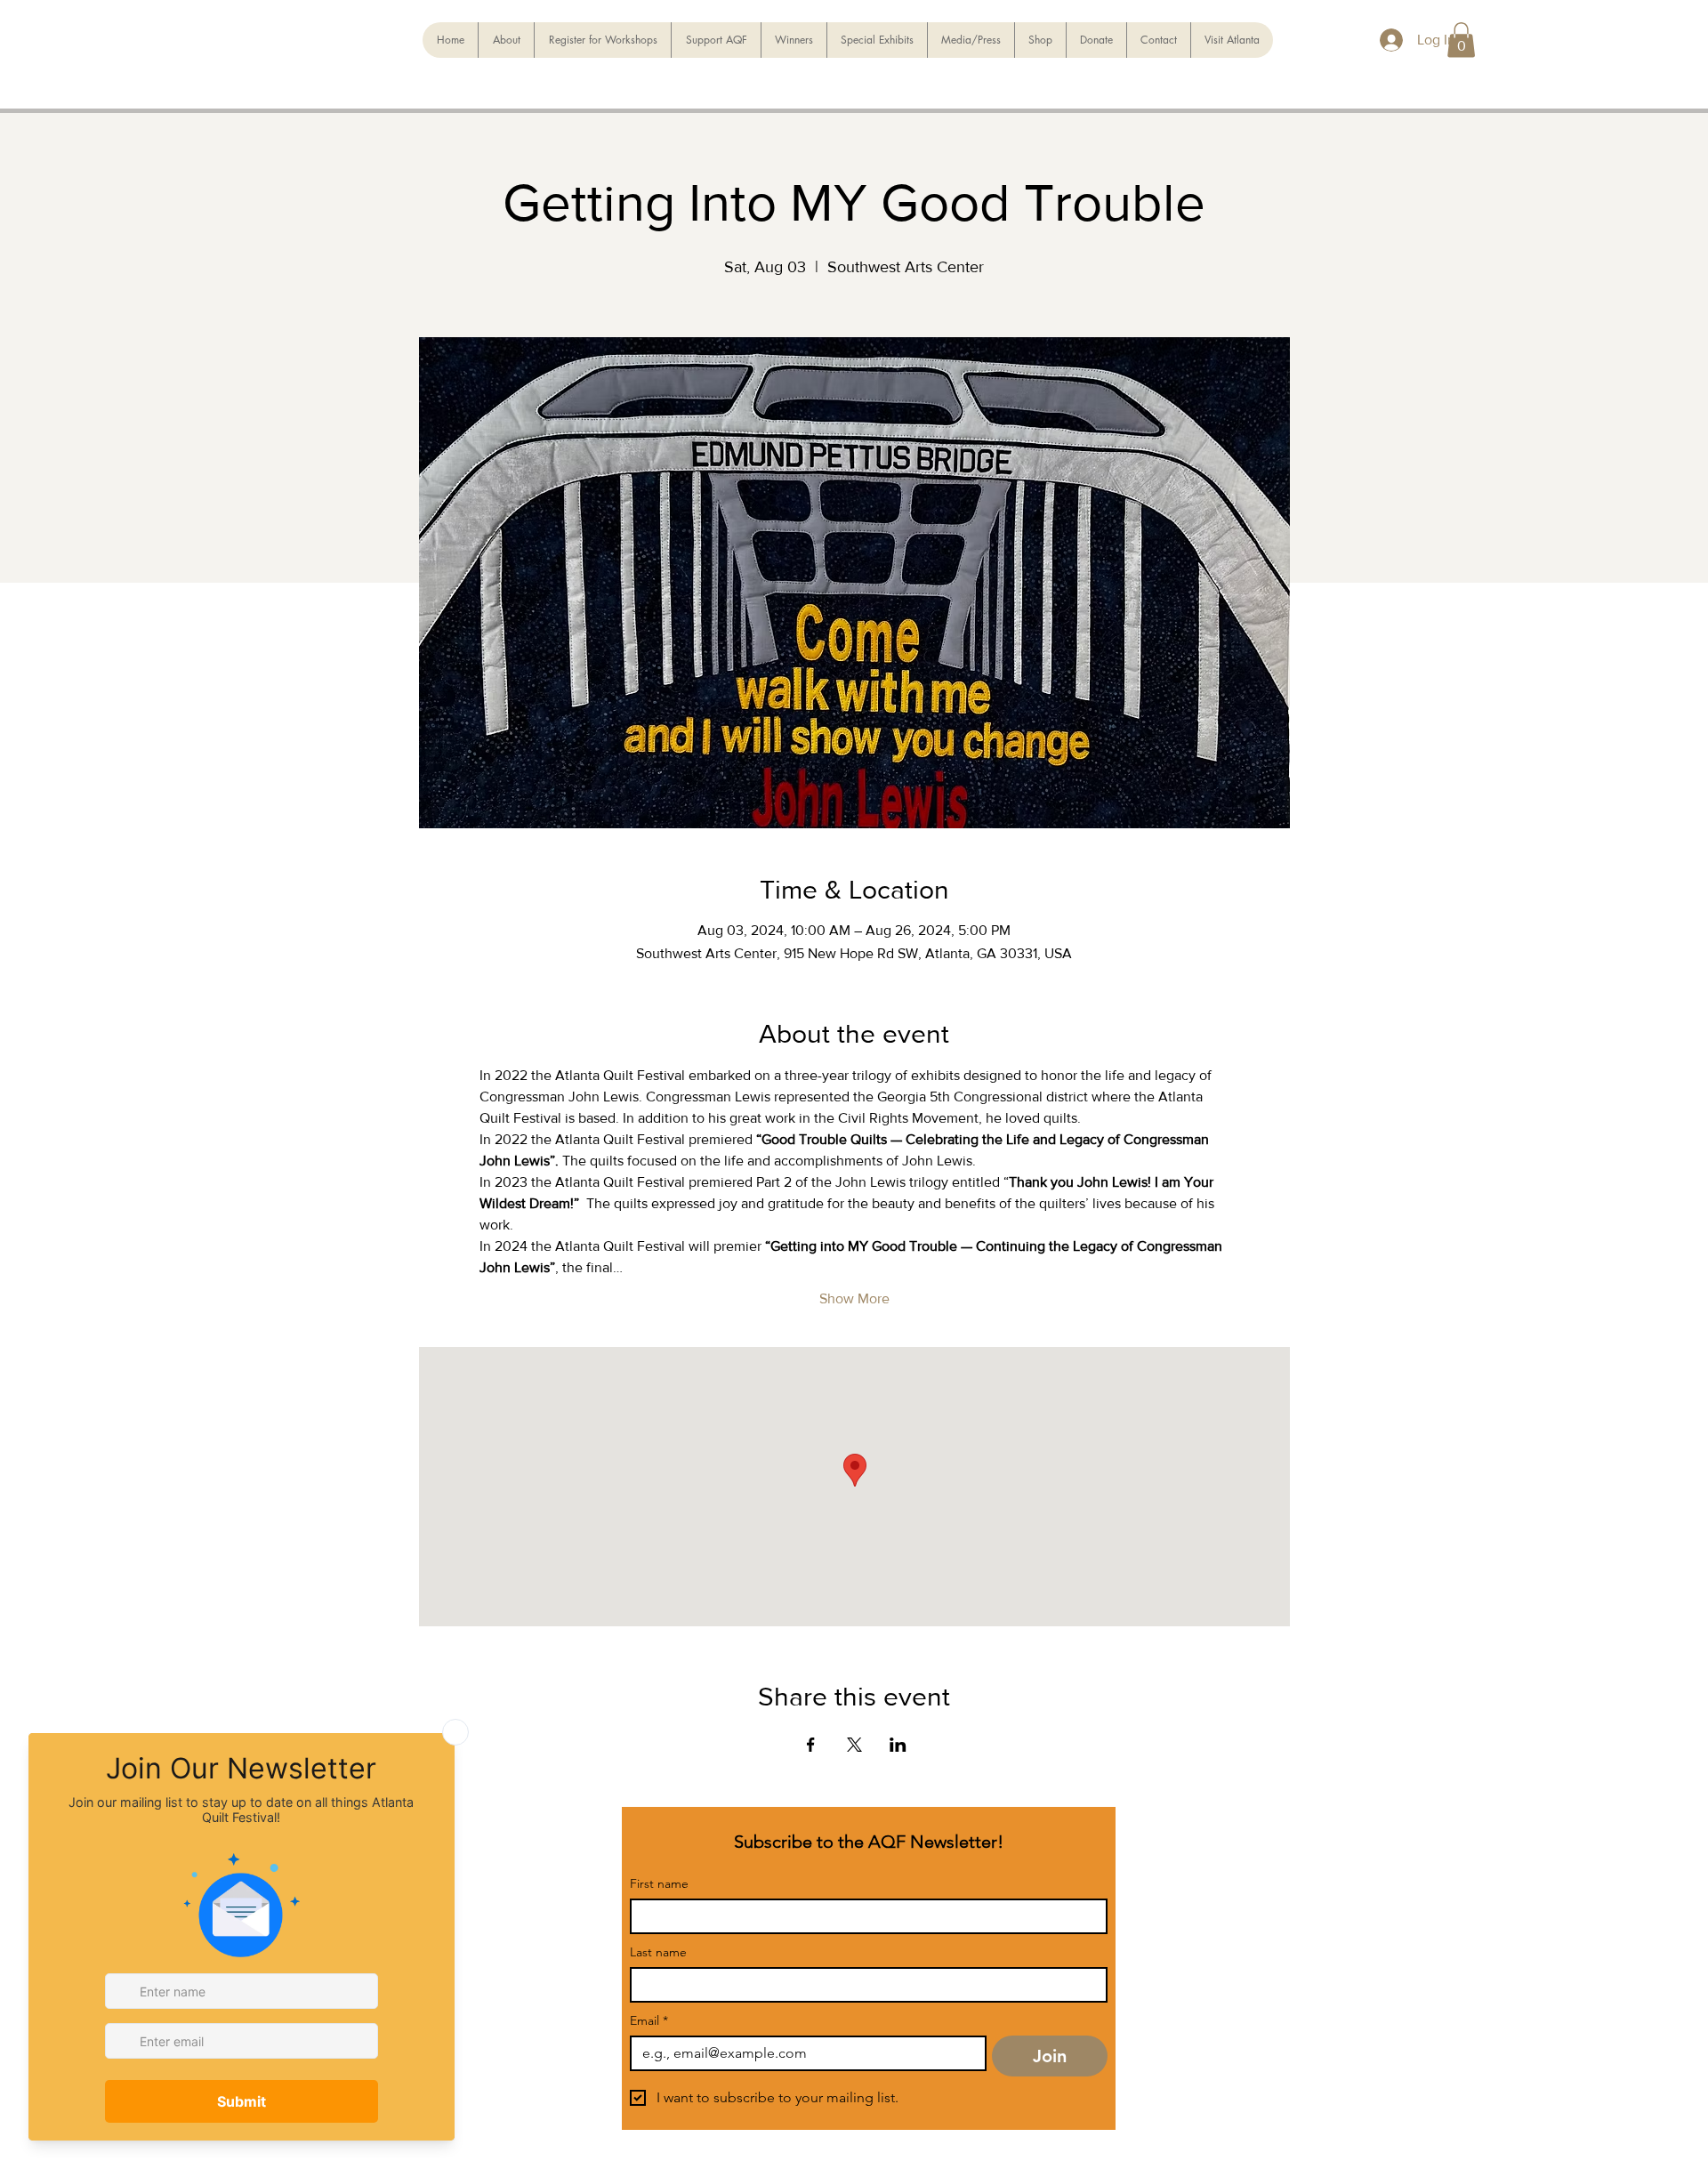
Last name (658, 1952)
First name (659, 1884)
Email (649, 2021)
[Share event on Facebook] (811, 1745)
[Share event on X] (854, 1745)
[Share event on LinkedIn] (898, 1745)
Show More (854, 1298)
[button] (1461, 40)
